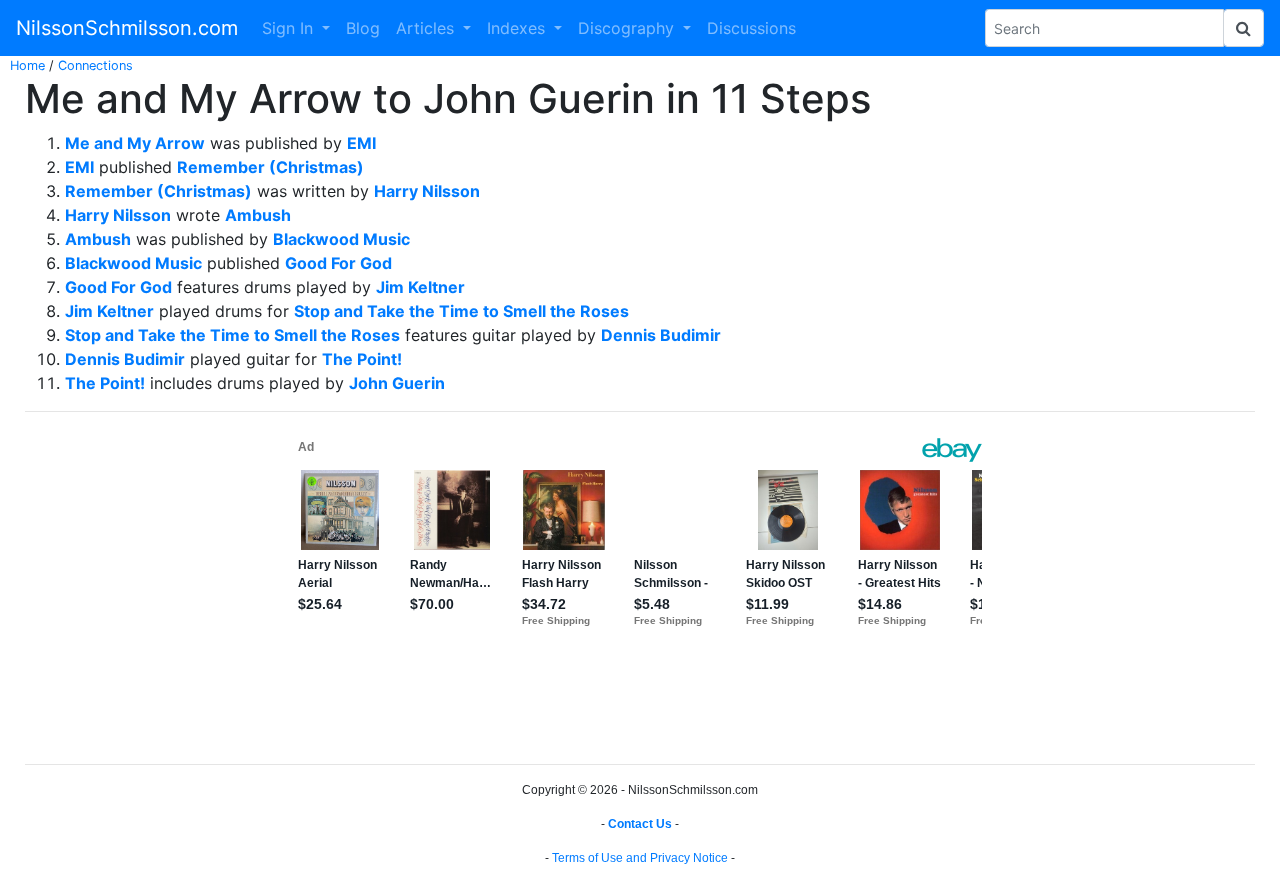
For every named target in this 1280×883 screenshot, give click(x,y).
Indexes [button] (518, 28)
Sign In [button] (290, 28)
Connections (95, 65)
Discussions (751, 28)
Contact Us (640, 824)
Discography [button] (628, 28)
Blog (363, 28)
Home (27, 65)
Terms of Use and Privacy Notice (640, 858)
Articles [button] (427, 28)
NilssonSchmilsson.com (127, 28)
